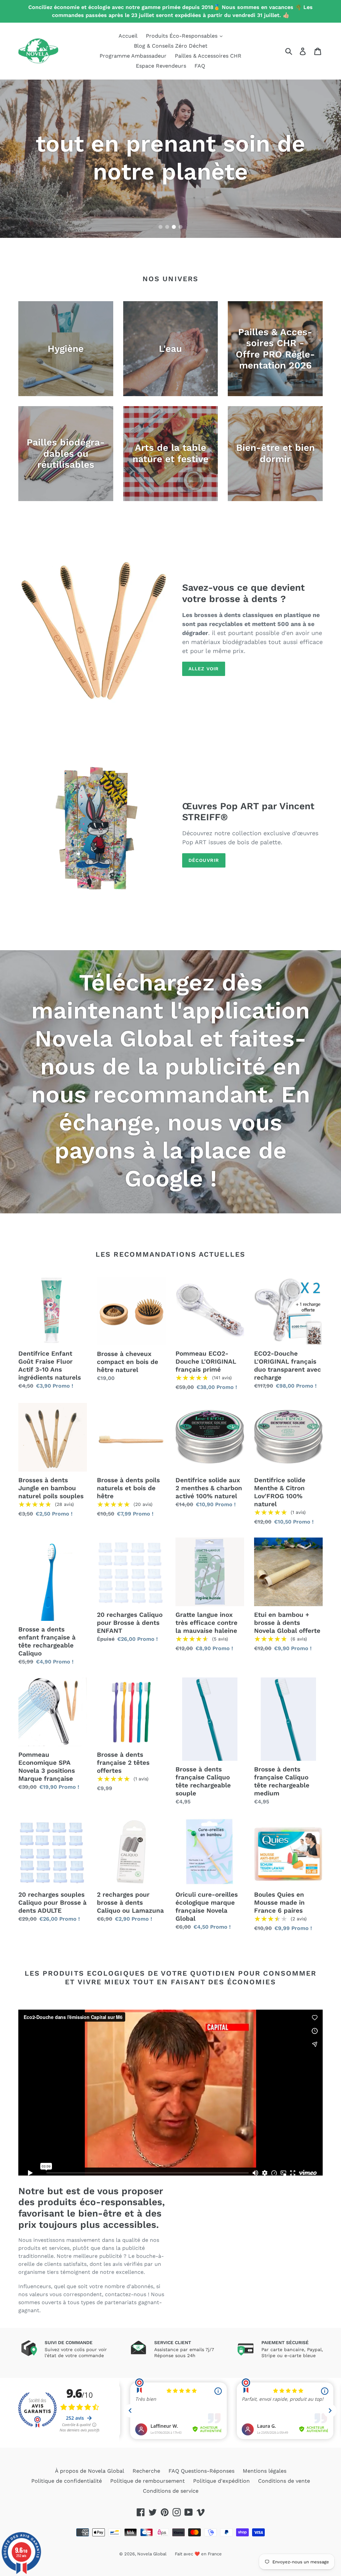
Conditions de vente (284, 2481)
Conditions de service (171, 2491)
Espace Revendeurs (161, 66)
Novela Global (152, 2554)
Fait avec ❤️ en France (198, 2554)
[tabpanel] (170, 159)
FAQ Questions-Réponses (201, 2471)
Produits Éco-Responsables (182, 36)
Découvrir (204, 860)
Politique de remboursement (148, 2481)
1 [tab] (161, 227)
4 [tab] (180, 227)
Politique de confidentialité (67, 2481)
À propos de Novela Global (90, 2471)
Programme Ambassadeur (133, 56)
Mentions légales (265, 2471)
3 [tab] (174, 227)
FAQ (200, 66)
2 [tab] (167, 227)
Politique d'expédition (221, 2481)
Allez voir (204, 669)
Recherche (146, 2471)
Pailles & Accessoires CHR (208, 56)
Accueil (128, 36)
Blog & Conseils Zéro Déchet (171, 46)
